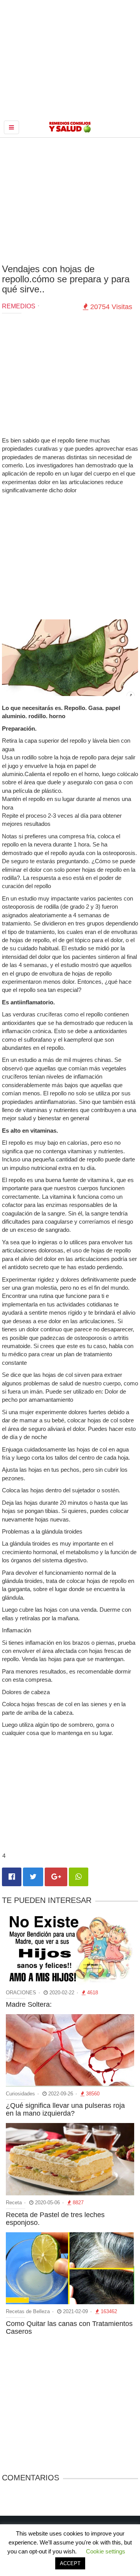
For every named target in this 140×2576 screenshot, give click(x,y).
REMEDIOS (19, 306)
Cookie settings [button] (106, 2551)
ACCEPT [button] (70, 2563)
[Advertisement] (70, 200)
